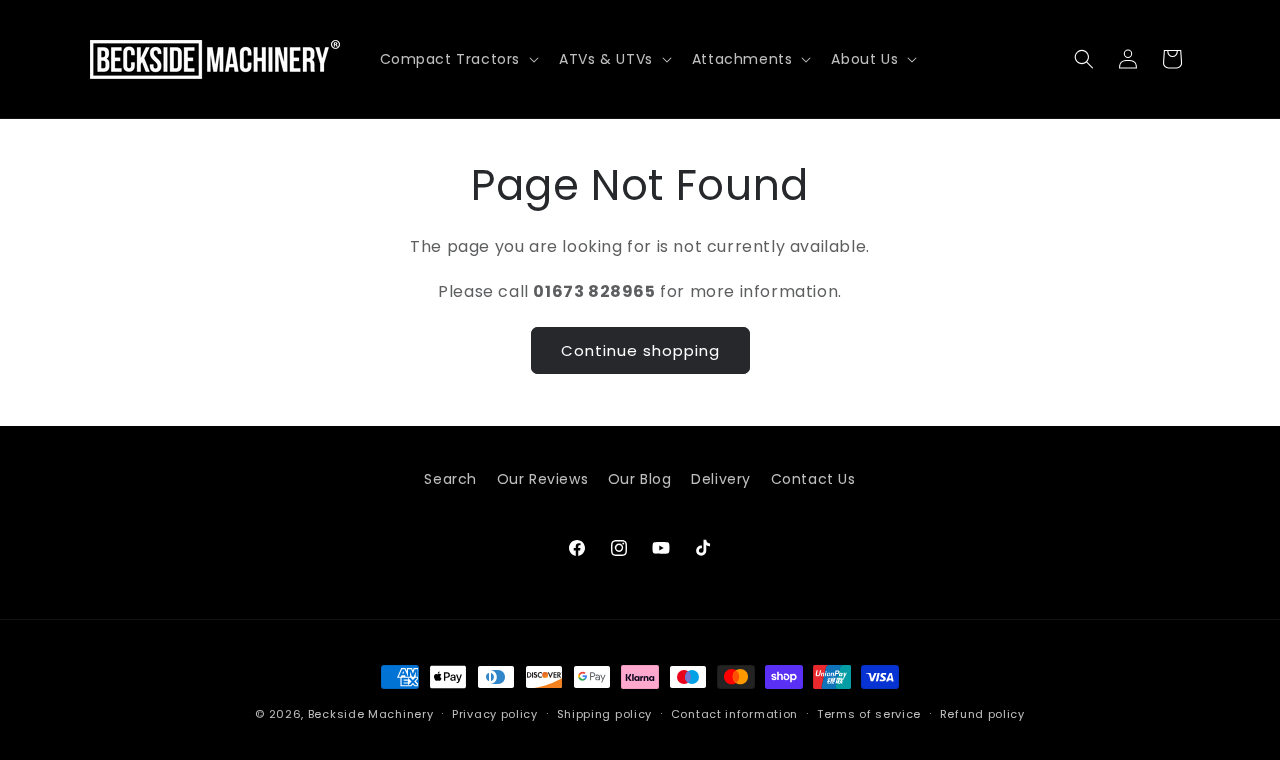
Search (450, 479)
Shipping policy (605, 714)
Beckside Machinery (371, 714)
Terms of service (869, 714)
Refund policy (982, 714)
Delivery (721, 479)
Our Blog (640, 479)
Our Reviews (543, 479)
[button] (458, 59)
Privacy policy (495, 714)
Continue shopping (640, 349)
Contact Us (813, 479)
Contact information (734, 714)
